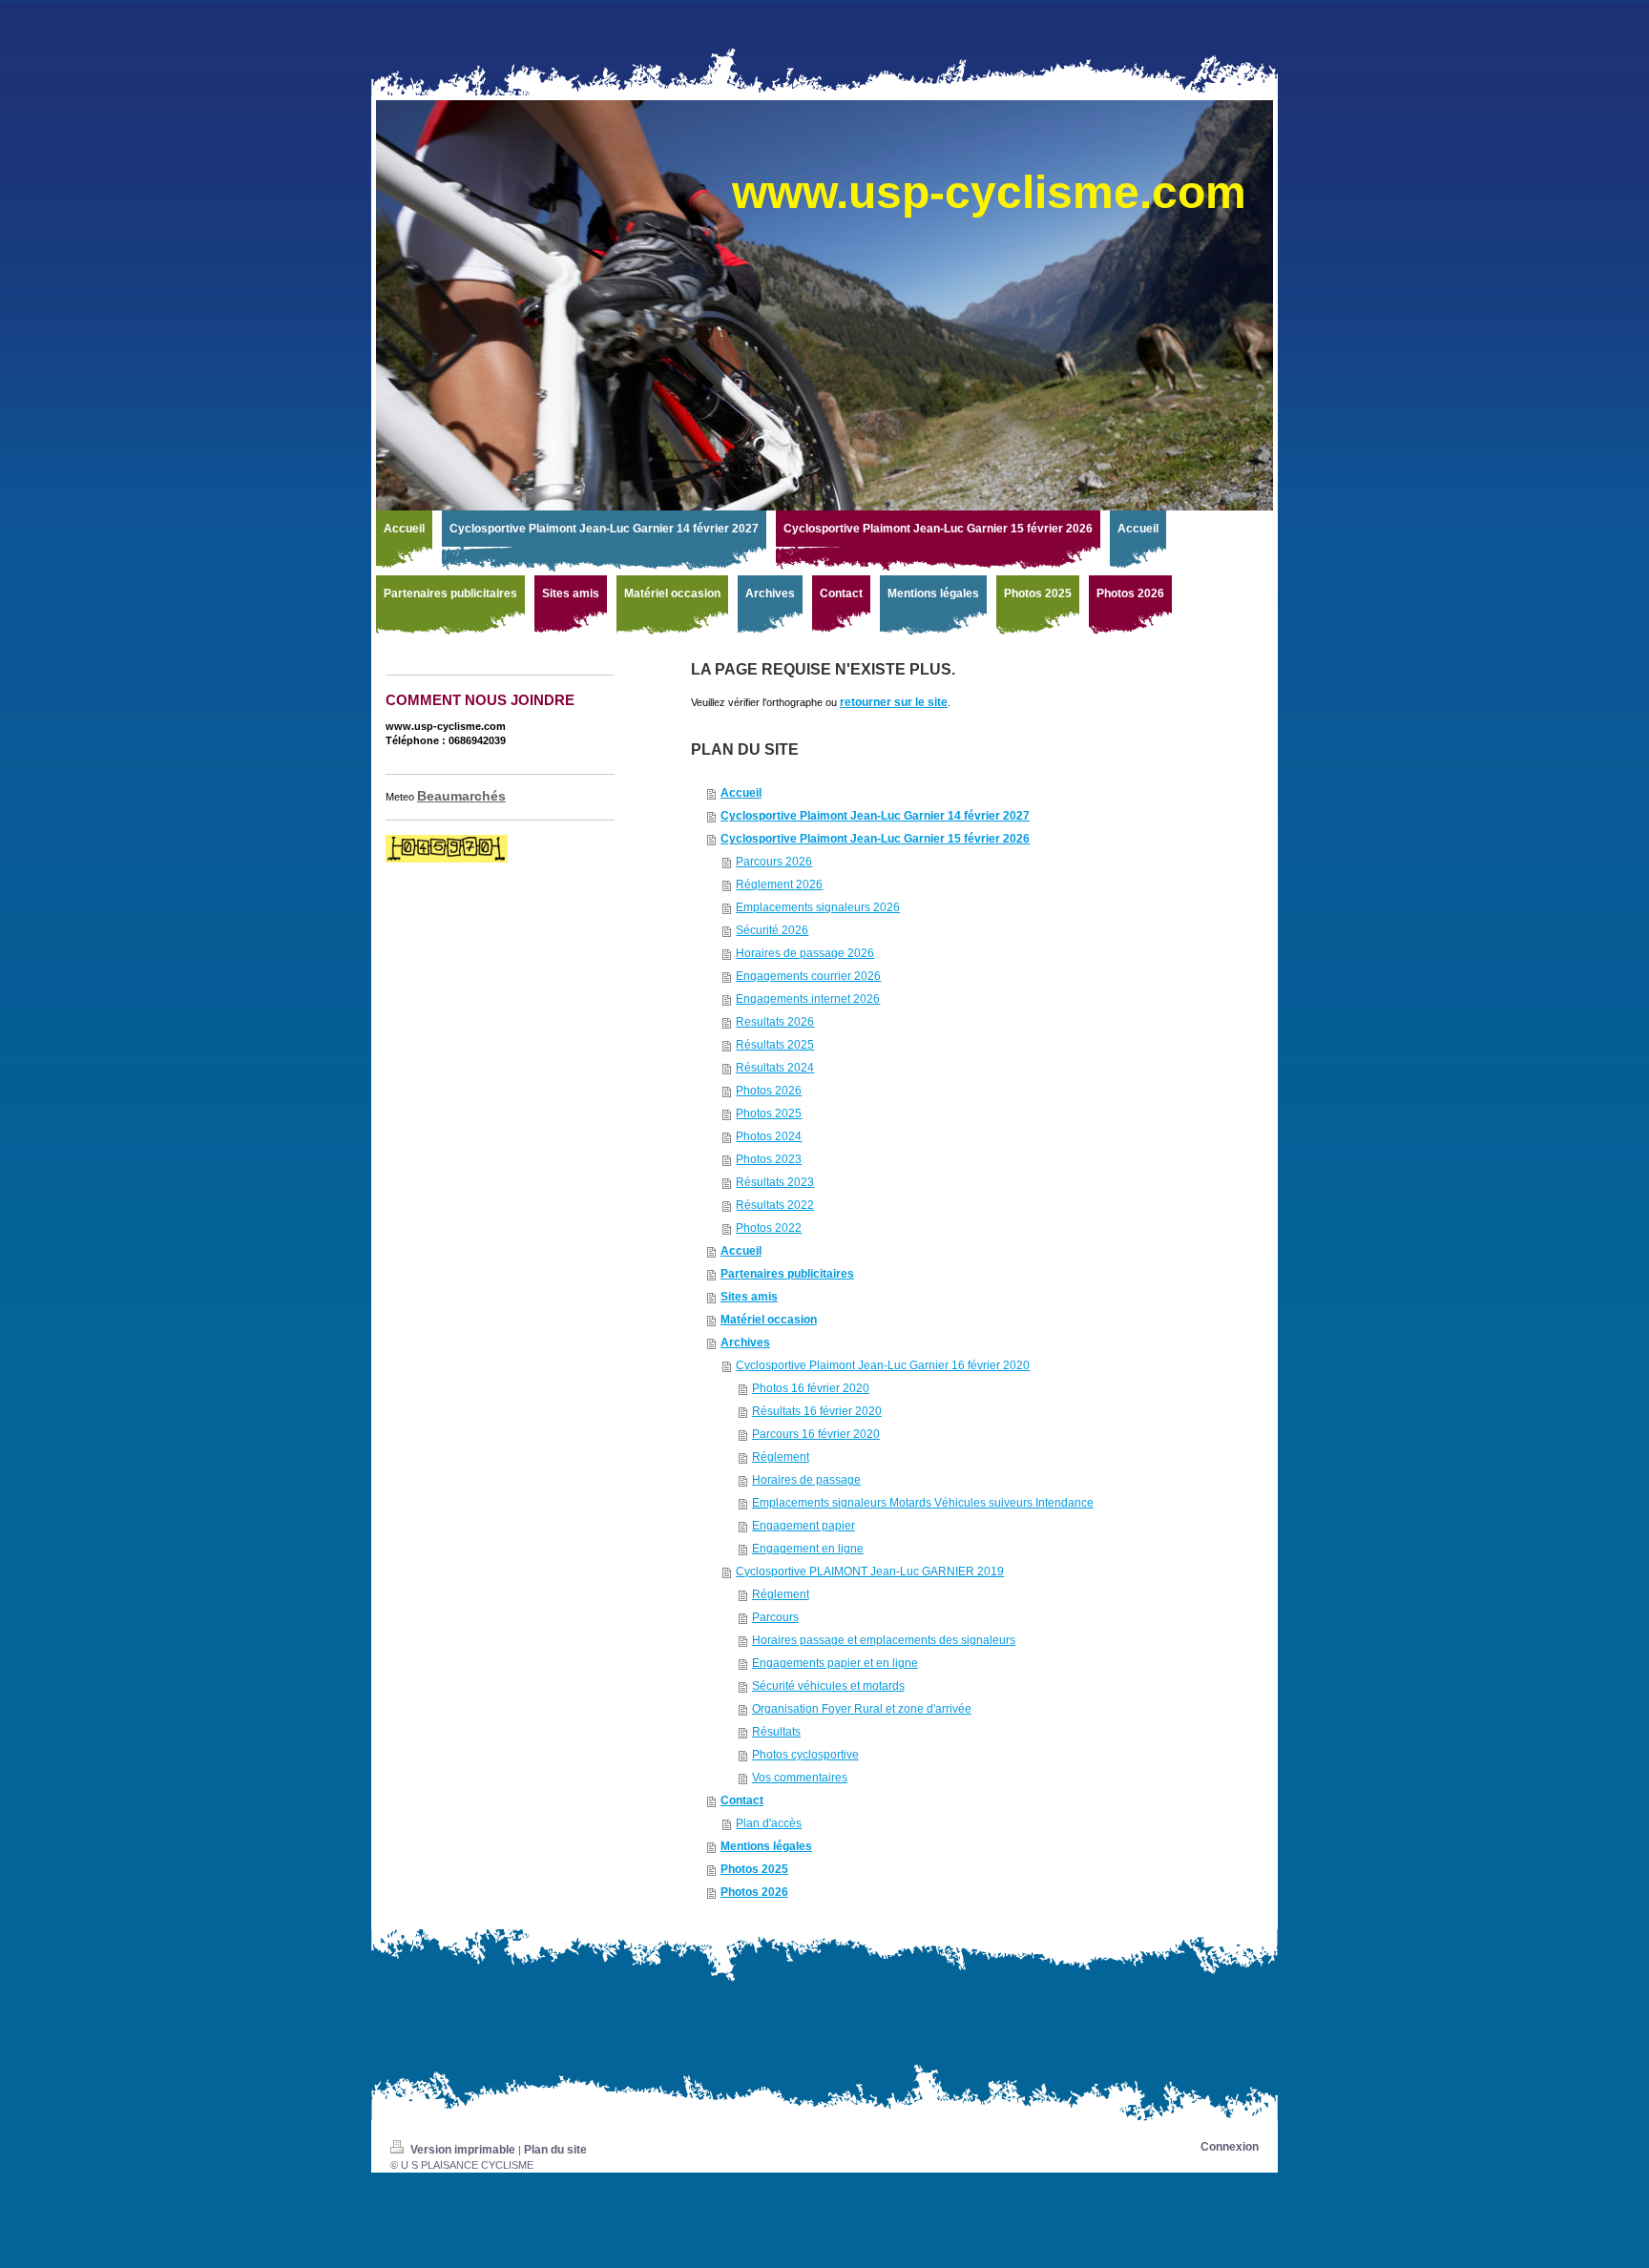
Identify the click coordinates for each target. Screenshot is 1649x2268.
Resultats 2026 (775, 1022)
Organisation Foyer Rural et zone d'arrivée (862, 1709)
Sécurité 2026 (772, 930)
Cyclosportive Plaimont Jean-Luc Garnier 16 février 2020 (883, 1365)
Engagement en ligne (808, 1549)
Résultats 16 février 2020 (817, 1411)
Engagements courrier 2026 (808, 976)
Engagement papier (804, 1526)
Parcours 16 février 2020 (816, 1434)
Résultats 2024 (775, 1068)
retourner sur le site (894, 702)
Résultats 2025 (775, 1045)
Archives (745, 1342)
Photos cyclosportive (805, 1755)
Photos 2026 (769, 1091)
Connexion (1230, 2147)
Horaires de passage (806, 1480)
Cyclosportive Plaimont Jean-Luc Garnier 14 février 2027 (875, 816)
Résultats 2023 (775, 1182)
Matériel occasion (769, 1320)
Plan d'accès (769, 1823)
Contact (742, 1800)
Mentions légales (766, 1846)
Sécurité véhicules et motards (828, 1686)
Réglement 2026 (779, 884)
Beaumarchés (461, 796)
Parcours (775, 1617)
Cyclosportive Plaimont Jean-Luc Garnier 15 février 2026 (875, 839)
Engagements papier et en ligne (835, 1663)
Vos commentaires (800, 1778)
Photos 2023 (769, 1159)
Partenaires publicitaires (787, 1274)
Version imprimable (463, 2150)
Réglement (781, 1457)
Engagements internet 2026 (808, 999)
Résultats (776, 1732)
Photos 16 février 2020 (811, 1388)
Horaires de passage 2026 (805, 953)
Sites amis (749, 1297)
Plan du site (555, 2150)
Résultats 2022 (775, 1205)
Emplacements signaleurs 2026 (818, 907)
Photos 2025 (769, 1113)
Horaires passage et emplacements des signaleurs (884, 1640)
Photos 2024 (769, 1136)
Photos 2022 (769, 1228)
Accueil (741, 793)
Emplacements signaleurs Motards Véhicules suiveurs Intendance (923, 1503)
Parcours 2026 (774, 862)
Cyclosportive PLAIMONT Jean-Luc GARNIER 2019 (870, 1571)
